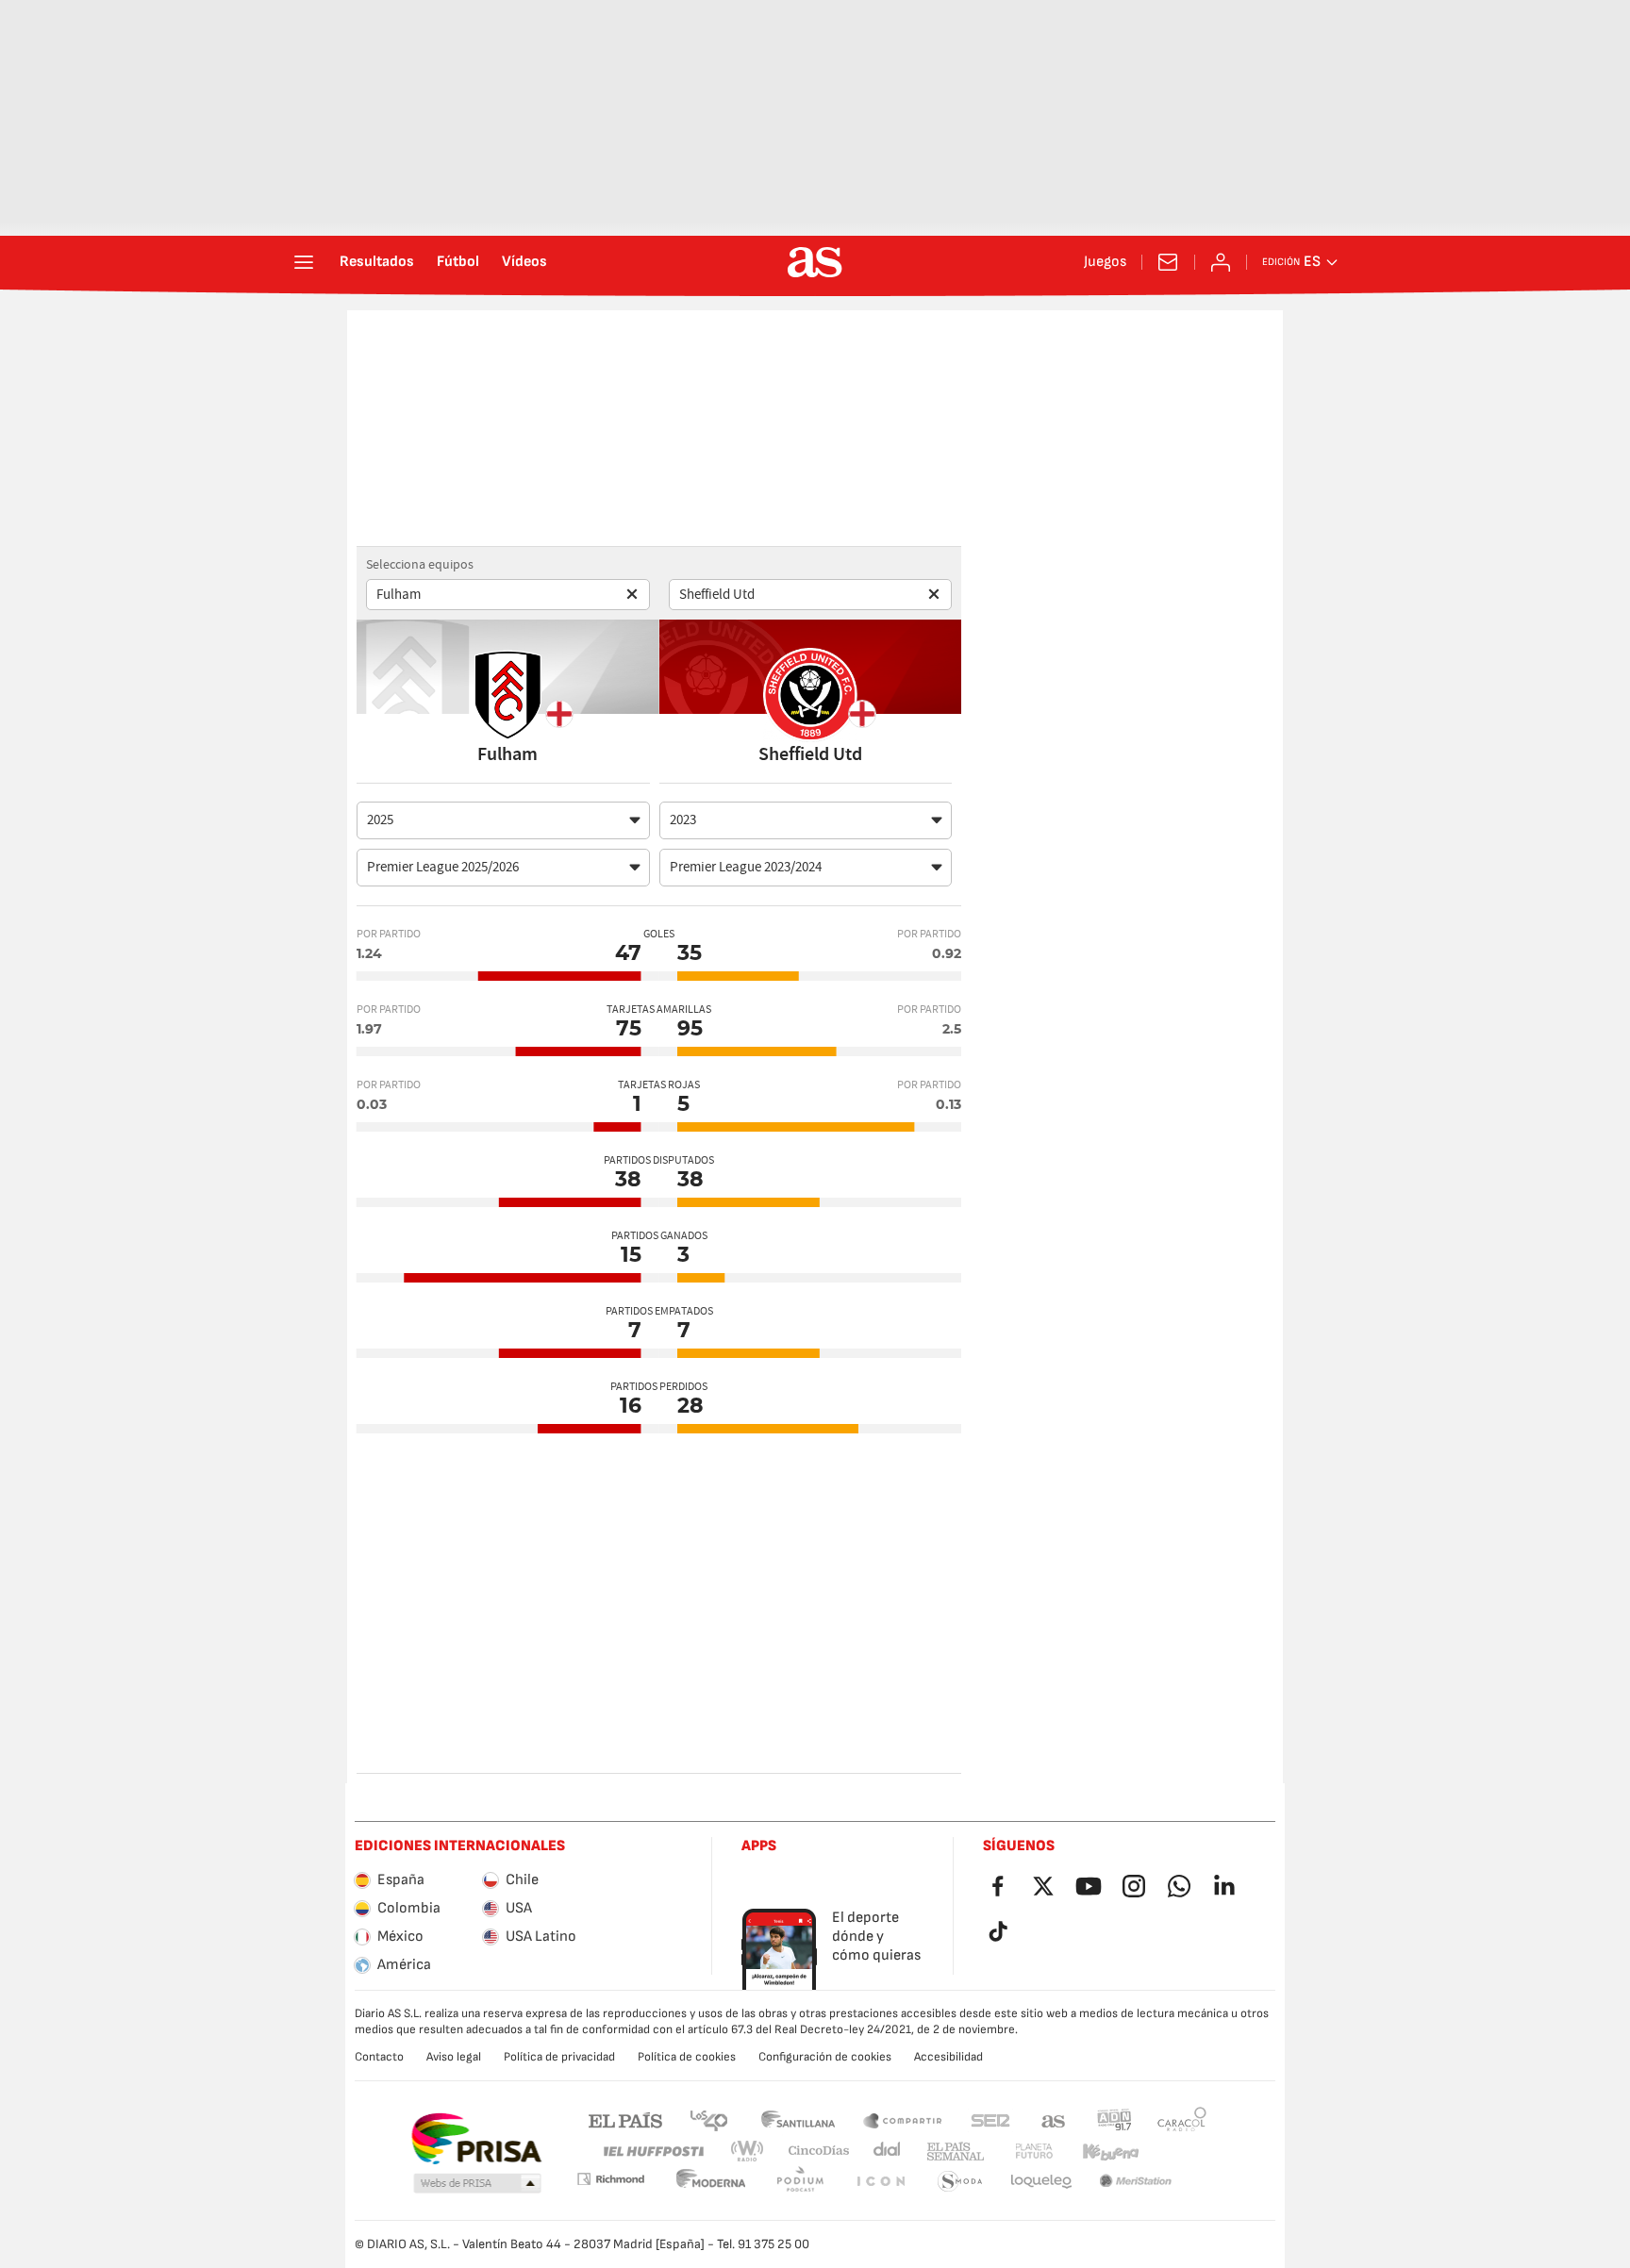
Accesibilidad (948, 2057)
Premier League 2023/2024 (746, 867)
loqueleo (960, 2182)
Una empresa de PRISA (476, 2139)
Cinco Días (812, 2152)
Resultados (377, 262)
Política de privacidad (559, 2057)
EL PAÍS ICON (800, 2182)
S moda (880, 2182)
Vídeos (524, 262)
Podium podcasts (711, 2182)
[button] (477, 2184)
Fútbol (458, 262)
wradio (753, 2152)
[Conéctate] (1221, 262)
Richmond (1175, 2152)
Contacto (379, 2057)
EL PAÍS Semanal (951, 2152)
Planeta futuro (1018, 2152)
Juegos (1105, 262)
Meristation (1041, 2182)
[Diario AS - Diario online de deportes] (815, 262)
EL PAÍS (625, 2119)
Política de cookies (687, 2057)
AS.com (1054, 2119)
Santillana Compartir (903, 2119)
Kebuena (1099, 2152)
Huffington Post (652, 2152)
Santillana (798, 2119)
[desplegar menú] (304, 262)
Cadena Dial (883, 2152)
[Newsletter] (1168, 262)
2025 (380, 820)
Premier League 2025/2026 (443, 867)
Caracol (1182, 2119)
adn (1114, 2119)
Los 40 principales (708, 2119)
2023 (683, 820)
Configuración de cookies (825, 2057)
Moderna (610, 2179)
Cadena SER (990, 2119)
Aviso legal (454, 2057)
